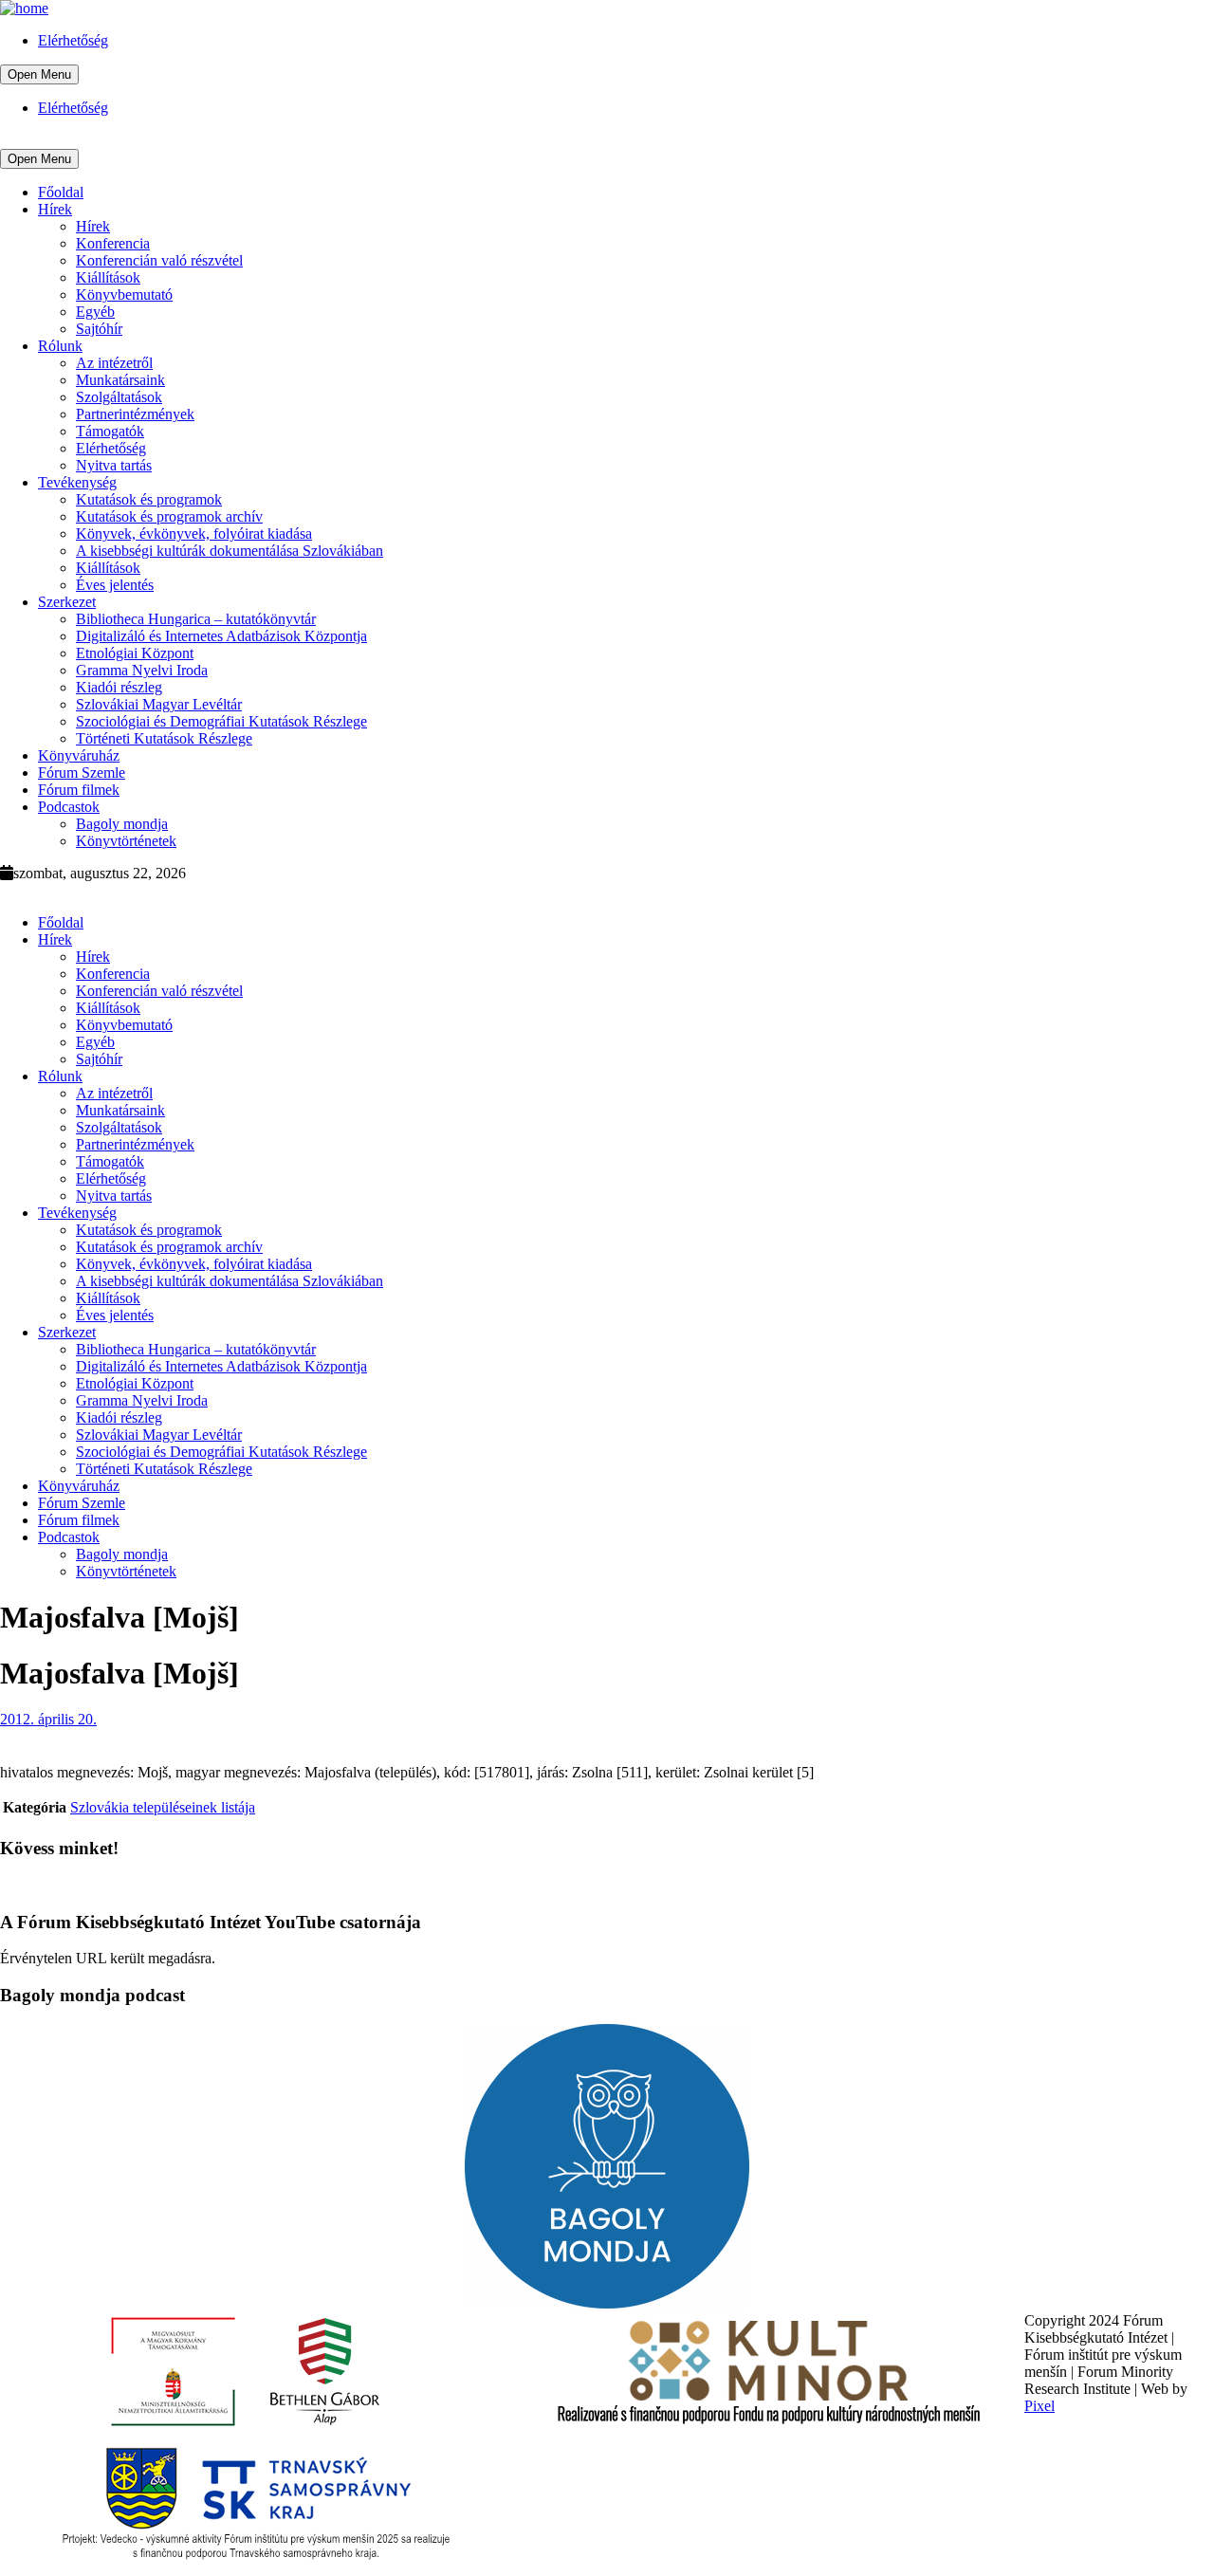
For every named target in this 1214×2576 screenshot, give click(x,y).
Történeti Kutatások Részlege (164, 738)
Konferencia (113, 243)
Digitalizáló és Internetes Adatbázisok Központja (221, 636)
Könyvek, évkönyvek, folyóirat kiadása (194, 534)
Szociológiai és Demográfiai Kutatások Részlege (221, 721)
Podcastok (69, 807)
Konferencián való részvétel (159, 260)
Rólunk (60, 346)
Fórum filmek (79, 790)
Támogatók (110, 431)
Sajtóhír (99, 329)
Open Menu (39, 74)
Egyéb (95, 312)
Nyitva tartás (114, 465)
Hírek (55, 209)
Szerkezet (67, 602)
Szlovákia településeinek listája (163, 1807)
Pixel (1039, 2406)
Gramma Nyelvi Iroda (142, 670)
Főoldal (61, 192)
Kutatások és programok (149, 499)
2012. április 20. (48, 1719)
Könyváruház (79, 755)
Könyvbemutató (124, 294)
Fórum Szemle (82, 773)
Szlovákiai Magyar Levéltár (159, 704)
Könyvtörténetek (126, 841)
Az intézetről (114, 363)
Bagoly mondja (122, 824)
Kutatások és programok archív (169, 516)
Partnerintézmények (135, 414)
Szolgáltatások (119, 397)
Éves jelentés (115, 585)
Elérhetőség (73, 40)
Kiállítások (108, 277)
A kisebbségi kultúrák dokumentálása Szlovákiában (230, 551)
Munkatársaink (120, 380)
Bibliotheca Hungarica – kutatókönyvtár (196, 619)
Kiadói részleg (119, 687)
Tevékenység (77, 482)
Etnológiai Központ (135, 653)
